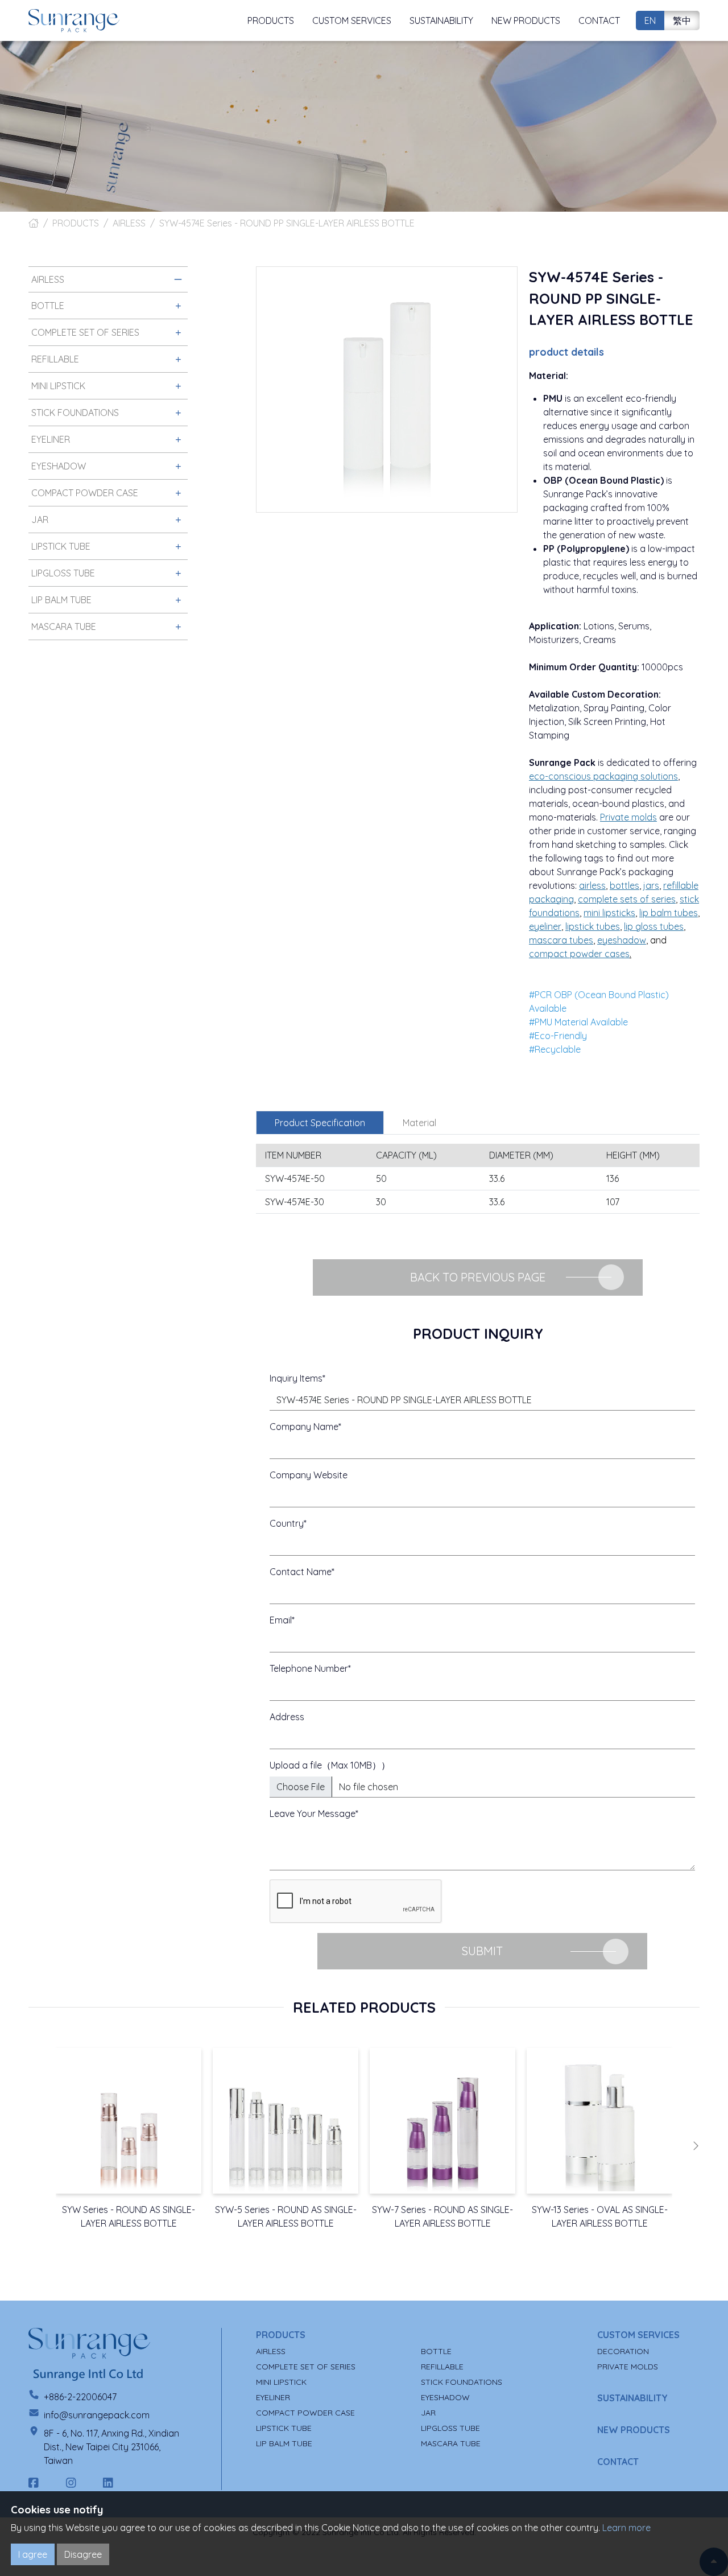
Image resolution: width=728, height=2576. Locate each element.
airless (592, 885)
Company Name (304, 1427)
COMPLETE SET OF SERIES (306, 2367)
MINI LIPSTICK (281, 2382)
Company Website (309, 1475)
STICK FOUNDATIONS (462, 2382)
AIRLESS (129, 223)
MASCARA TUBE (451, 2443)
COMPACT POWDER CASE (305, 2413)
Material (419, 1123)
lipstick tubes (593, 926)
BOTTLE (436, 2351)
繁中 (682, 20)
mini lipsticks (609, 913)
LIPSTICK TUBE (284, 2428)
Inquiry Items (296, 1378)
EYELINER (273, 2397)
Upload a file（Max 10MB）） (330, 1765)
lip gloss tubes (654, 926)
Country (287, 1523)
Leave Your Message (313, 1813)
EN (650, 20)
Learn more (626, 2528)
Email (281, 1620)
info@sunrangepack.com (97, 2415)
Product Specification (320, 1123)
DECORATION (623, 2351)
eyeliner (545, 926)
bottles (624, 885)
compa (579, 954)
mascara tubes (561, 940)
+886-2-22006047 (80, 2397)
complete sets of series (627, 899)
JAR (428, 2413)
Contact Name (301, 1572)
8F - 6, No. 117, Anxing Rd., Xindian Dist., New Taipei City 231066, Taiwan (111, 2447)
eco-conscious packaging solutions (603, 776)
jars (651, 885)
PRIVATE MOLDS (628, 2367)
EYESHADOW (445, 2397)
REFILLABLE (442, 2367)
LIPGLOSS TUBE (450, 2428)
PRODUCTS (76, 223)
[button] (696, 2146)
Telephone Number (309, 1668)
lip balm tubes (669, 913)
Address (287, 1717)
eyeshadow (622, 940)
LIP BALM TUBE (284, 2443)
